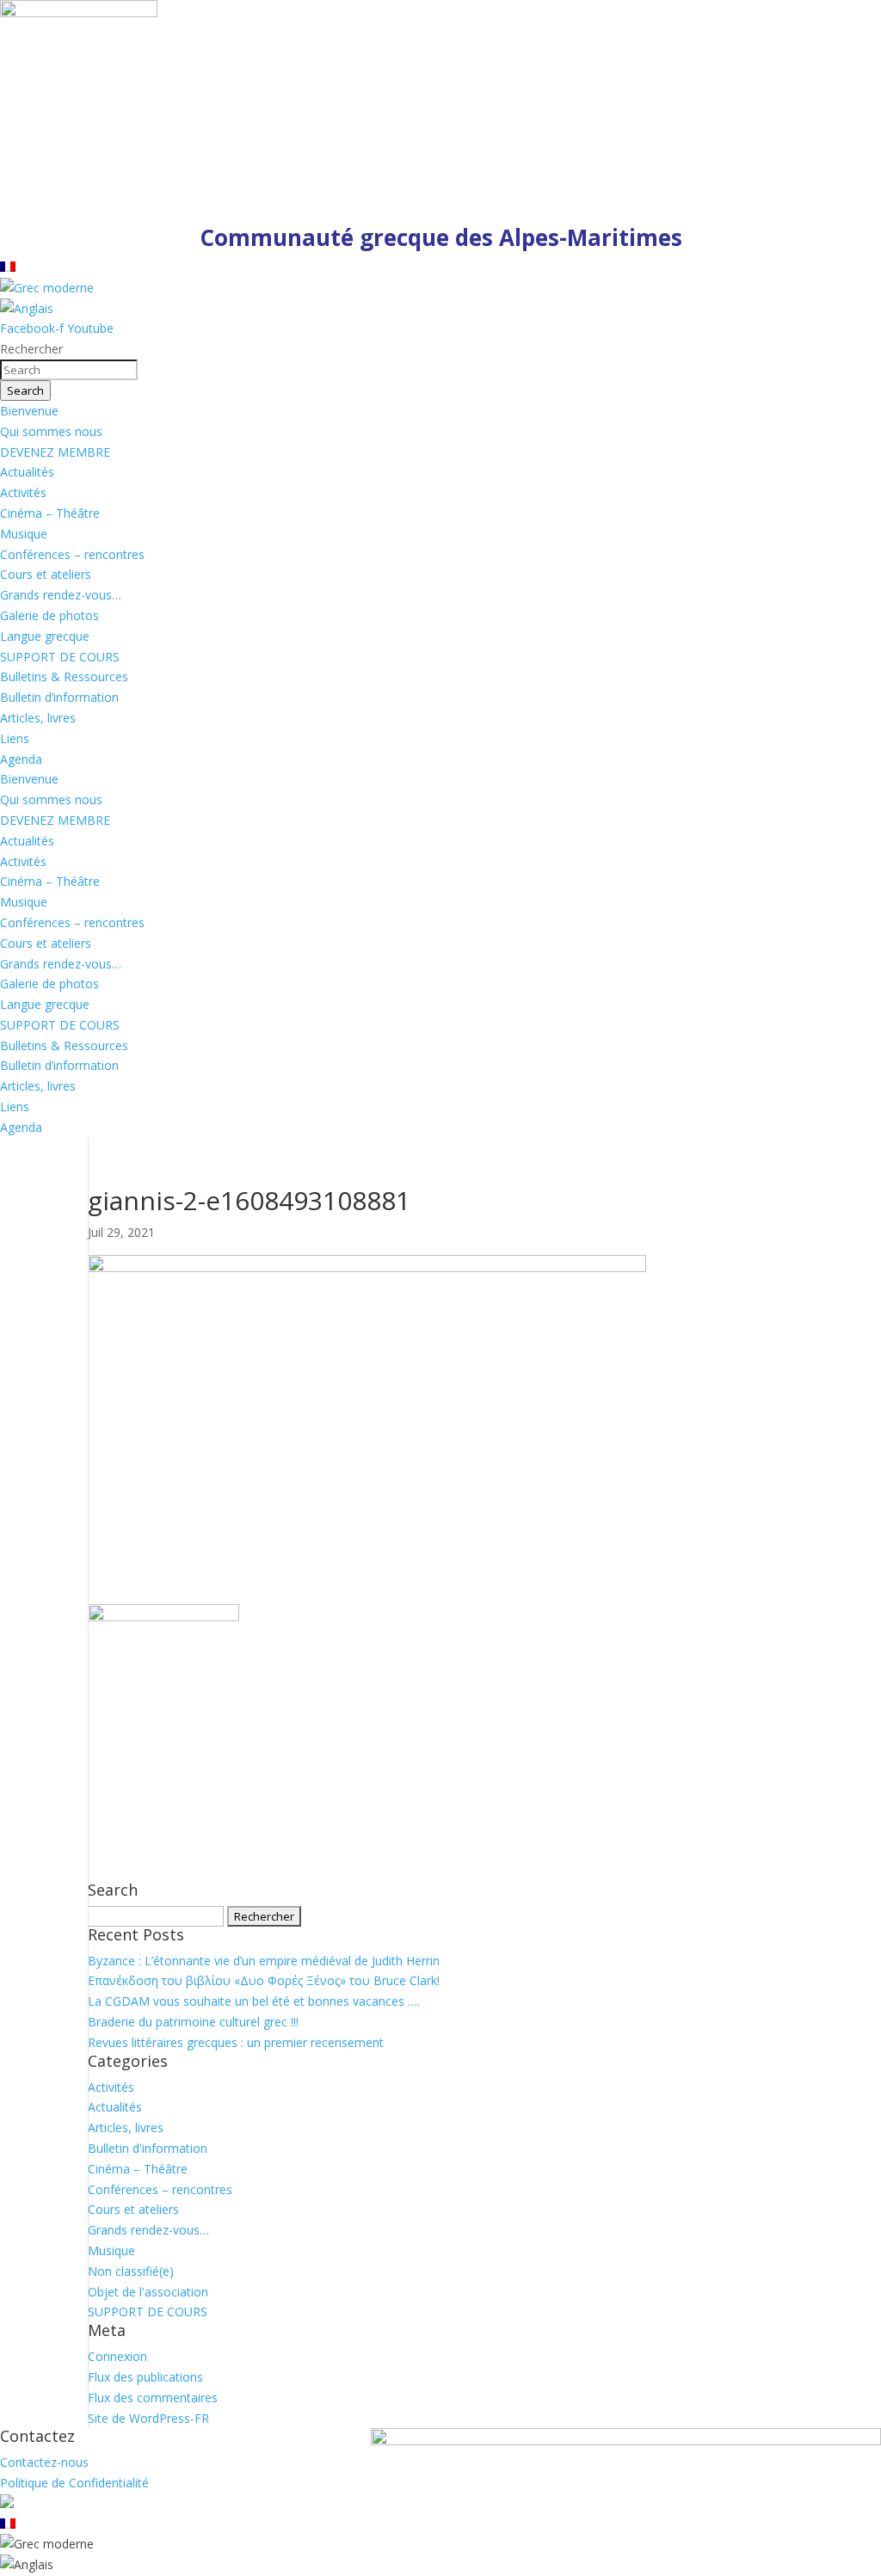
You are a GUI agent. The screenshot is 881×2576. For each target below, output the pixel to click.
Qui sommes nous (51, 431)
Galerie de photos (49, 615)
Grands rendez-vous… (61, 595)
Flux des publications (145, 2377)
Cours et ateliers (46, 574)
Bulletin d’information (59, 697)
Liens (15, 738)
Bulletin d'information (148, 2148)
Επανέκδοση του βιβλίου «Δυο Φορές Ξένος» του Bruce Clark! (264, 1980)
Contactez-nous (44, 2462)
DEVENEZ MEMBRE (55, 452)
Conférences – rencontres (72, 554)
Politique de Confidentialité (74, 2483)
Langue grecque (45, 636)
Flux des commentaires (153, 2398)
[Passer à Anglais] (27, 308)
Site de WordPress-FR (148, 2418)
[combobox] (69, 370)
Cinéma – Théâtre (50, 513)
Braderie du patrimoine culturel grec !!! (193, 2022)
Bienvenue (29, 411)
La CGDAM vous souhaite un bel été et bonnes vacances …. (254, 2001)
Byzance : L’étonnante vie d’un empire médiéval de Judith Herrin (264, 1961)
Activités (23, 492)
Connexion (117, 2356)
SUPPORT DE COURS (60, 657)
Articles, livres (38, 718)
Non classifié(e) (131, 2271)
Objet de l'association (148, 2292)
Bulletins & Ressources (64, 676)
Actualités (27, 472)
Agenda (21, 759)
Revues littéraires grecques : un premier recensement (236, 2042)
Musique (24, 534)
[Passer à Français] (8, 267)
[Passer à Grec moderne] (47, 288)
